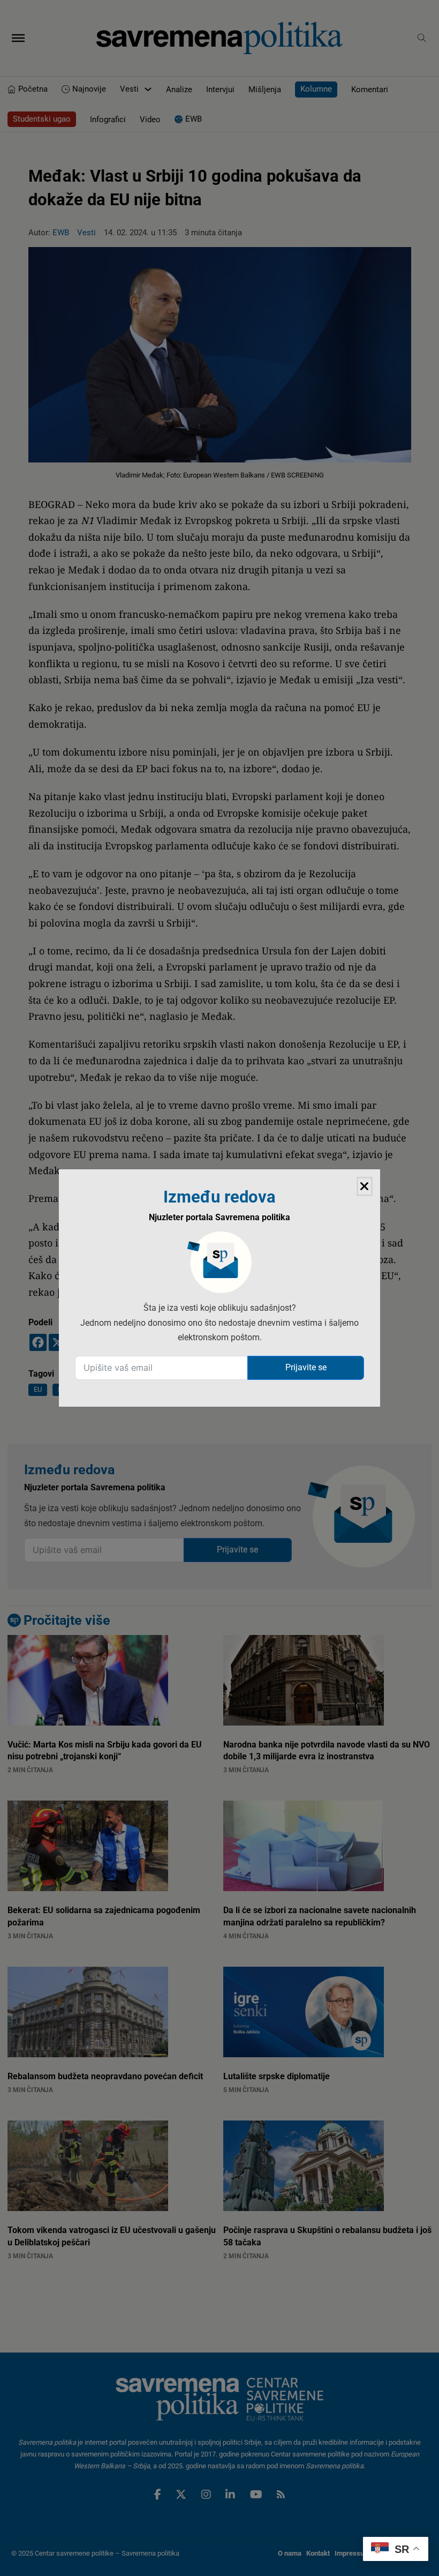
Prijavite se (306, 1367)
